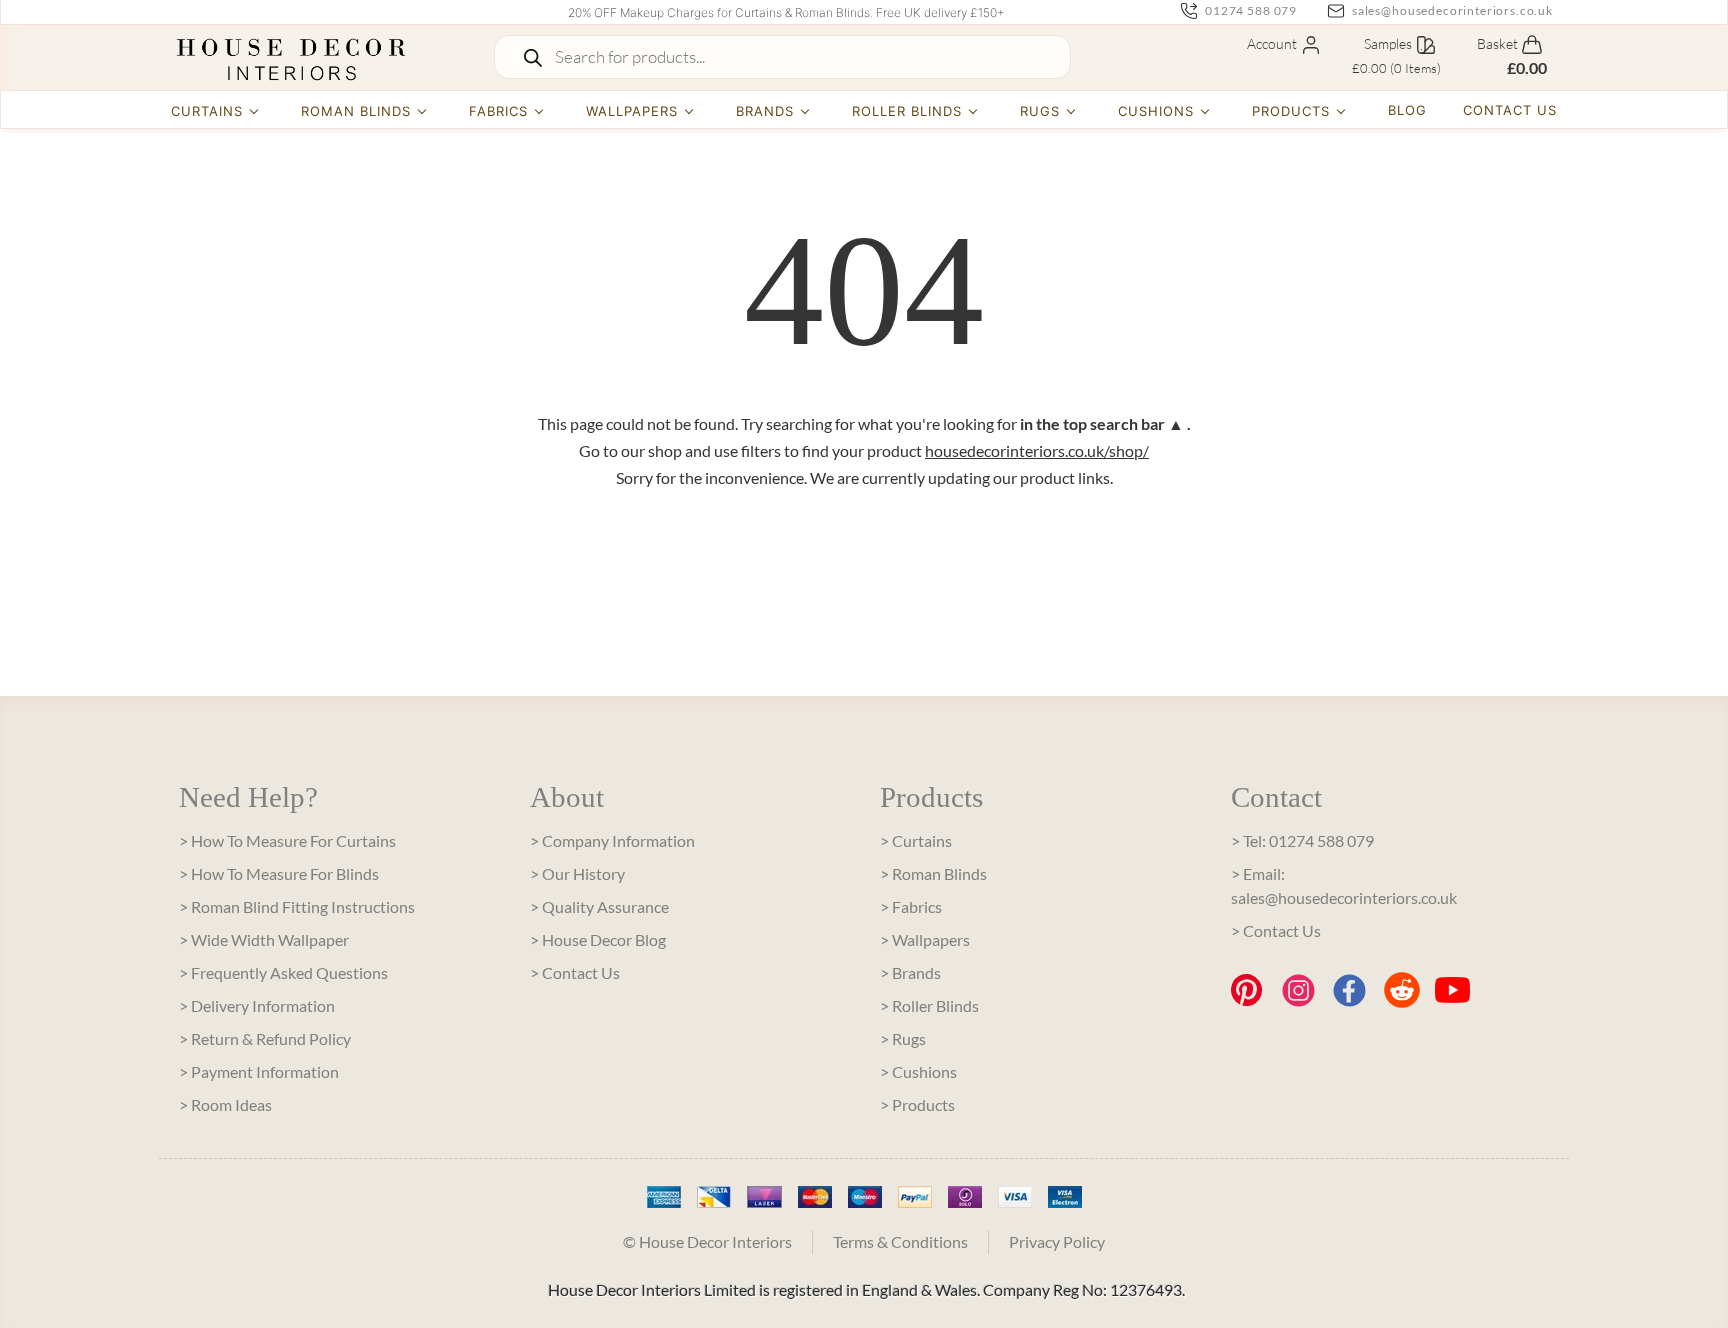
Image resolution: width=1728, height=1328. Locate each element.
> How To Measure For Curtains (287, 840)
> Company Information (612, 840)
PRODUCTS (1291, 111)
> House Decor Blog (598, 939)
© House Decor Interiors (707, 1241)
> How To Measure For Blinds (279, 873)
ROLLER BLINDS (907, 111)
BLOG (1407, 110)
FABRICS (498, 111)
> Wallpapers (925, 939)
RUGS (1040, 111)
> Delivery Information (257, 1005)
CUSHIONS (1156, 111)
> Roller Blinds (929, 1005)
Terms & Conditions (900, 1241)
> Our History (577, 873)
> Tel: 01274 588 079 (1302, 840)
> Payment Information (259, 1071)
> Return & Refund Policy (265, 1038)
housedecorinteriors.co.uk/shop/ (1037, 450)
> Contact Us (575, 972)
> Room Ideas (225, 1104)
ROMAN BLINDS (356, 111)
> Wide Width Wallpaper (264, 939)
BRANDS (765, 111)
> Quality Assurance (599, 906)
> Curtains (916, 840)
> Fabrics (911, 906)
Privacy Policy (1057, 1241)
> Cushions (918, 1071)
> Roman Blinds (933, 873)
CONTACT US (1510, 110)
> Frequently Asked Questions (283, 972)
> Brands (910, 972)
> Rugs (903, 1038)
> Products (917, 1104)
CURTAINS (207, 111)
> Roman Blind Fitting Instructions (297, 906)
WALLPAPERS (632, 111)
